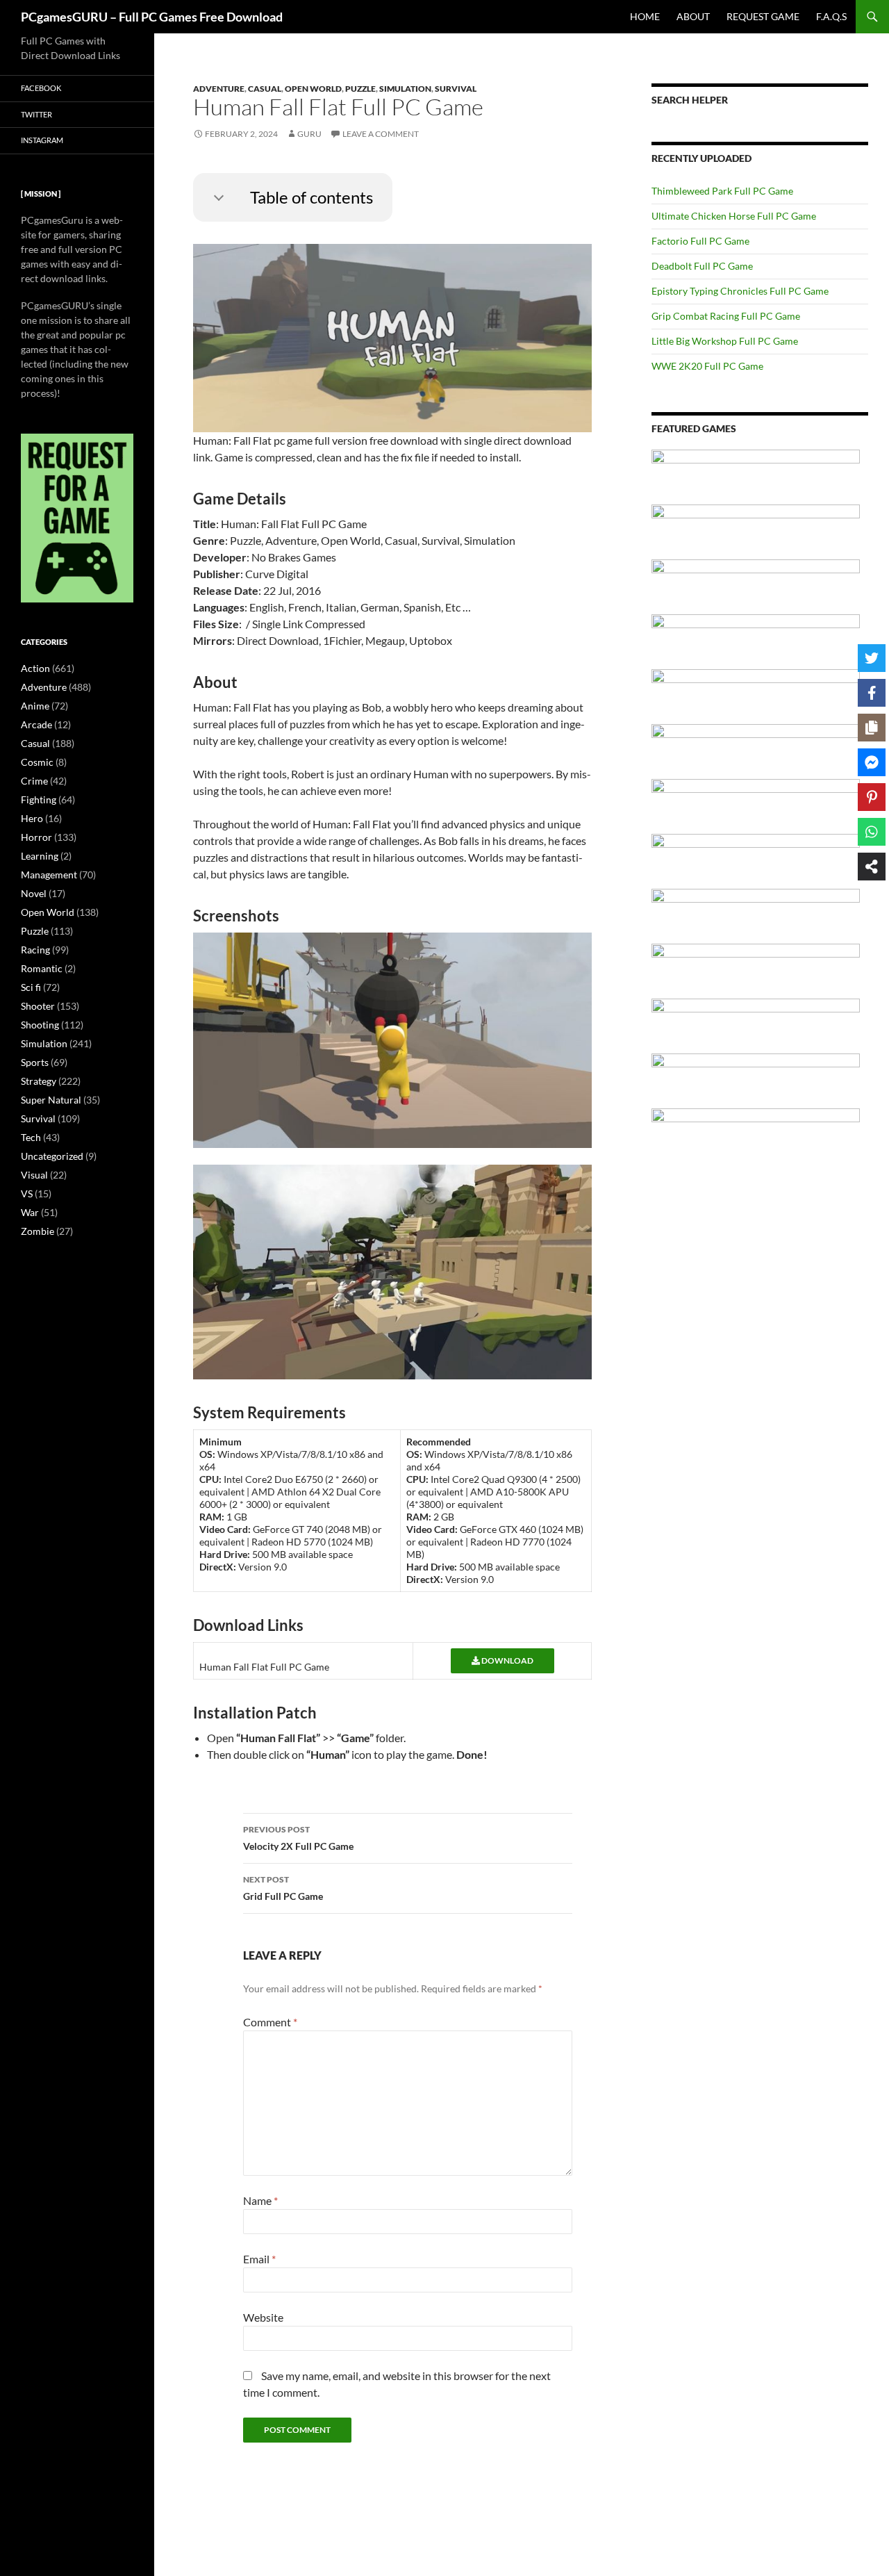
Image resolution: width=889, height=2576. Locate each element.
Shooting (40, 1025)
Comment (270, 2022)
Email (259, 2259)
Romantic (42, 968)
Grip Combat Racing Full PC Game (726, 316)
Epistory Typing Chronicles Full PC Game (740, 291)
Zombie (38, 1231)
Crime (34, 781)
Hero (32, 818)
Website (263, 2317)
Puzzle (360, 89)
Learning (40, 856)
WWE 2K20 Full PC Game (707, 366)
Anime (35, 706)
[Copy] (872, 728)
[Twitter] (872, 658)
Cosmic (37, 762)
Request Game (763, 16)
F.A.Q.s (831, 16)
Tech (31, 1137)
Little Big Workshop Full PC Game (725, 341)
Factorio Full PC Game (700, 241)
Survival (456, 89)
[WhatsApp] (872, 832)
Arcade (36, 724)
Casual (265, 89)
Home (645, 16)
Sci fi (31, 987)
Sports (35, 1062)
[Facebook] (872, 693)
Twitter (36, 114)
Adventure (219, 89)
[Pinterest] (872, 797)
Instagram (42, 140)
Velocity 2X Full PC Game (298, 1838)
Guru (309, 134)
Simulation (405, 89)
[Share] (872, 867)
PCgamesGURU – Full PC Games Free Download (152, 17)
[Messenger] (872, 762)
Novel (34, 893)
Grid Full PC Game (283, 1888)
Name (260, 2200)
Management (49, 875)
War (30, 1212)
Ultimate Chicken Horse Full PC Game (734, 216)
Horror (36, 837)
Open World (313, 89)
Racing (35, 950)
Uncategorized (52, 1156)
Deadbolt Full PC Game (702, 266)
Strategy (39, 1081)
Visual (34, 1175)
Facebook (41, 88)
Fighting (39, 799)
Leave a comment (381, 134)
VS (27, 1193)
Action (35, 668)
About (693, 16)
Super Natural (51, 1100)
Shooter (38, 1006)
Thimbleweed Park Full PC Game (722, 191)
